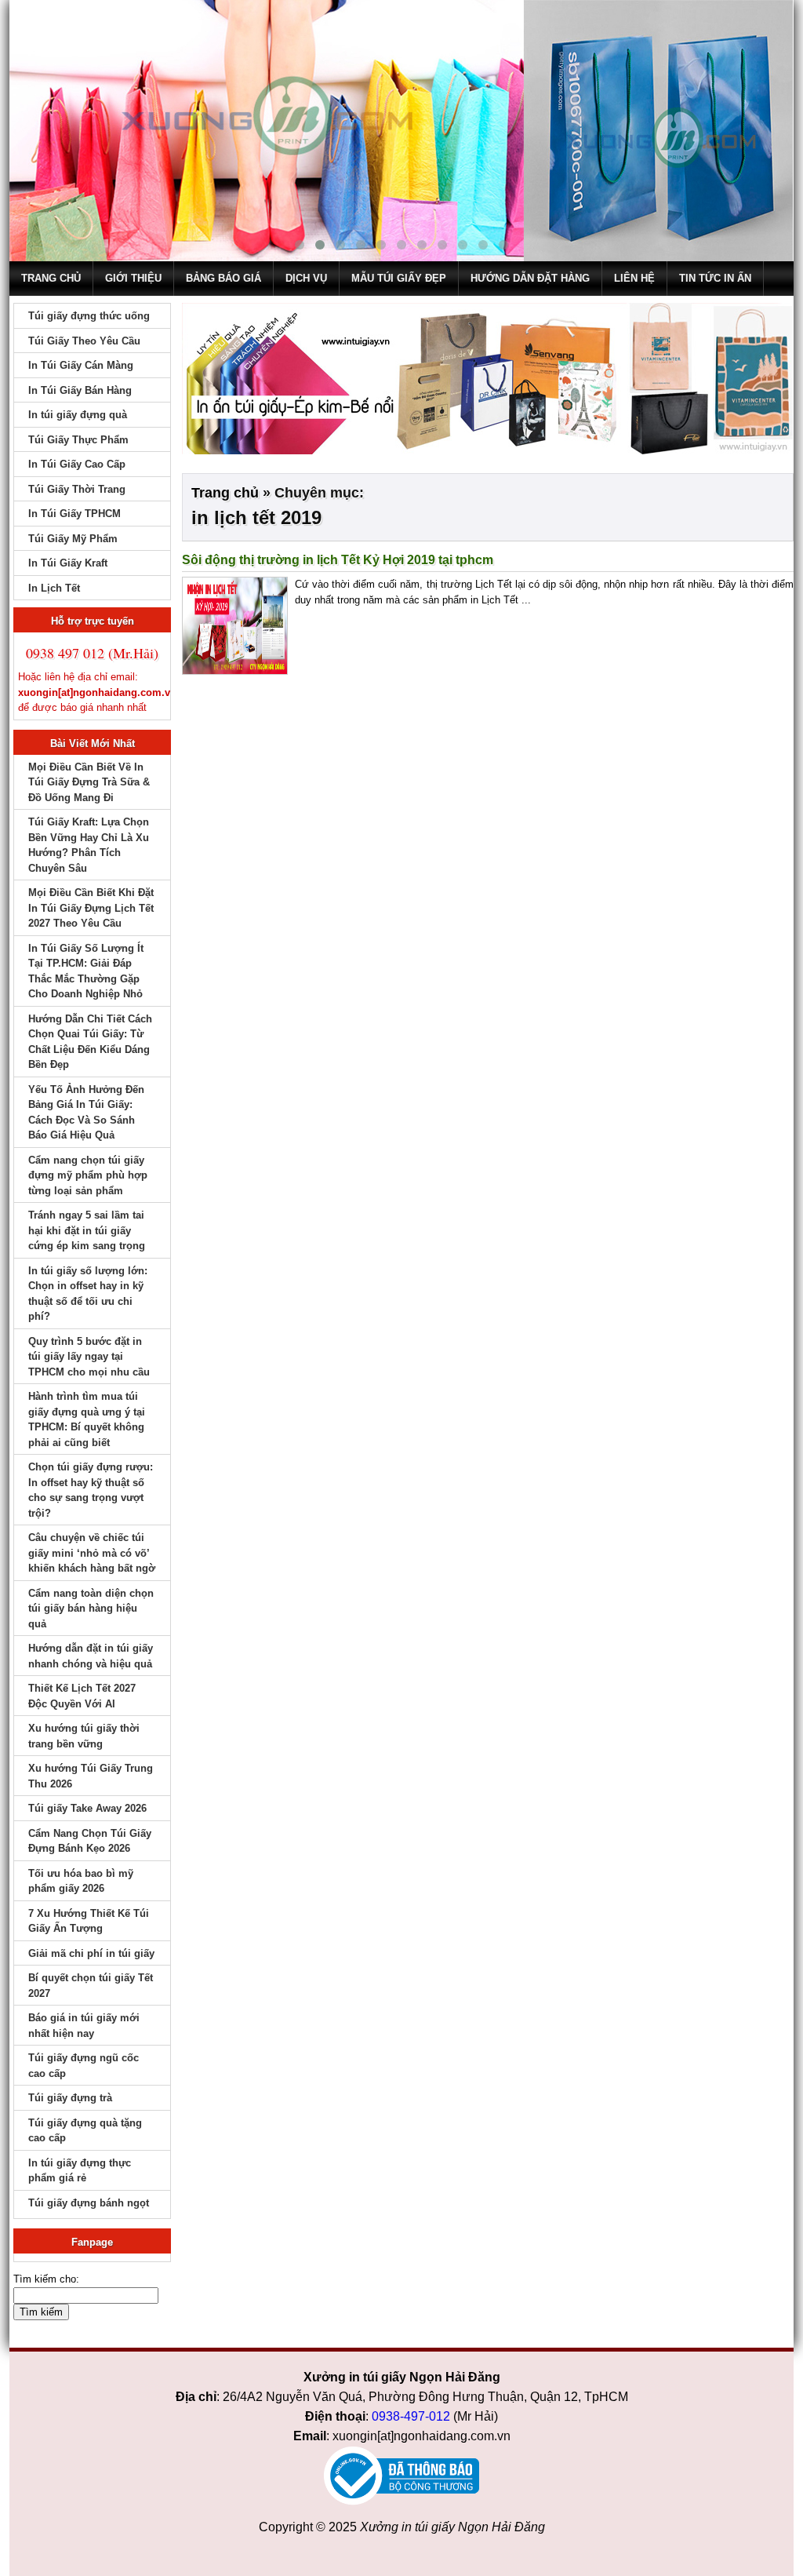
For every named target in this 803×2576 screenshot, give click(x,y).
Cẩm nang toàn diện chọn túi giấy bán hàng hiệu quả (91, 1609)
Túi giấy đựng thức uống (89, 316)
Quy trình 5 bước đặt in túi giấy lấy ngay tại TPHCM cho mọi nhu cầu (89, 1357)
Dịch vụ (306, 278)
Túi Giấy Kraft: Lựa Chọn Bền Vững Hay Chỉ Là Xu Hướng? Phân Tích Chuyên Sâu (89, 845)
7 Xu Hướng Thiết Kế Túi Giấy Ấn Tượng (89, 1921)
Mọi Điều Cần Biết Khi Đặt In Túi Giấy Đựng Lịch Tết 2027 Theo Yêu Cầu (91, 908)
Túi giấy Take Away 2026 (87, 1808)
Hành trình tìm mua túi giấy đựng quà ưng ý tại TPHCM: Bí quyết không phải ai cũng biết (87, 1419)
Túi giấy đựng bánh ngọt (89, 2203)
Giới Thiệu (133, 278)
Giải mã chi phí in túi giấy (91, 1953)
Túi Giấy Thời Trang (77, 489)
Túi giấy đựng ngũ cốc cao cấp (84, 2066)
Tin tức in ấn (715, 278)
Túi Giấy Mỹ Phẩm (73, 539)
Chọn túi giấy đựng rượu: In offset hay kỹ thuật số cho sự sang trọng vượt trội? (91, 1490)
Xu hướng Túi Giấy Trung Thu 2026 (91, 1776)
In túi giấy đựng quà (78, 415)
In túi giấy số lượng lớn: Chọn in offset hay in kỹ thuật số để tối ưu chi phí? (88, 1294)
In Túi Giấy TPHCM (74, 514)
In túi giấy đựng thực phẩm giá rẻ (80, 2171)
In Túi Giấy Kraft (68, 563)
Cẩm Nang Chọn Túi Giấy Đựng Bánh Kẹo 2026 (90, 1841)
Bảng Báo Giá (223, 278)
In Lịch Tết (54, 588)
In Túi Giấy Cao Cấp (77, 464)
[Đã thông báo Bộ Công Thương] (401, 2476)
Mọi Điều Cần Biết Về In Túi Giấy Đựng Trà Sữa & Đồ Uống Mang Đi (89, 782)
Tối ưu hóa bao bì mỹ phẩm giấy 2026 (81, 1881)
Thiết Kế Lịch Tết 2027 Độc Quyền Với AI (82, 1696)
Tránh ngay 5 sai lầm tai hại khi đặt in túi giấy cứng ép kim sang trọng (87, 1230)
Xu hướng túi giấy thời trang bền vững (84, 1736)
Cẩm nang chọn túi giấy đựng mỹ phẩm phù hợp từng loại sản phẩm (88, 1175)
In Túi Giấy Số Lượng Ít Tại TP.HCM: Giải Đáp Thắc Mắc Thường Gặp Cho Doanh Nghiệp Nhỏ (86, 971)
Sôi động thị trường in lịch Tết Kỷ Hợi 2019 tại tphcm (338, 560)
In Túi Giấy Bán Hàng (80, 390)
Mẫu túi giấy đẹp (399, 278)
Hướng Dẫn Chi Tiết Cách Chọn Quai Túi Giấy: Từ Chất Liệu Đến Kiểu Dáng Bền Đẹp (90, 1042)
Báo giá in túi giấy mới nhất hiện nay (84, 2026)
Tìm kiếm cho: (46, 2279)
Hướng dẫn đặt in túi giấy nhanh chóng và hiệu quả (91, 1656)
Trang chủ (51, 278)
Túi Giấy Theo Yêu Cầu (84, 341)
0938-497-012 (411, 2416)
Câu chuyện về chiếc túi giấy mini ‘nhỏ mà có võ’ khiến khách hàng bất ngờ (92, 1553)
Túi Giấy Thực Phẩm (78, 440)
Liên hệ (634, 278)
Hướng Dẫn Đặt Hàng (530, 278)
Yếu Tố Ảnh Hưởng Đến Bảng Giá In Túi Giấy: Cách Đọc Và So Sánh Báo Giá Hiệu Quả (86, 1113)
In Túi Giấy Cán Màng (81, 365)
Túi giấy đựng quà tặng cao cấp (85, 2131)
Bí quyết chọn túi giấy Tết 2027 (91, 1986)
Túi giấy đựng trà (70, 2098)
